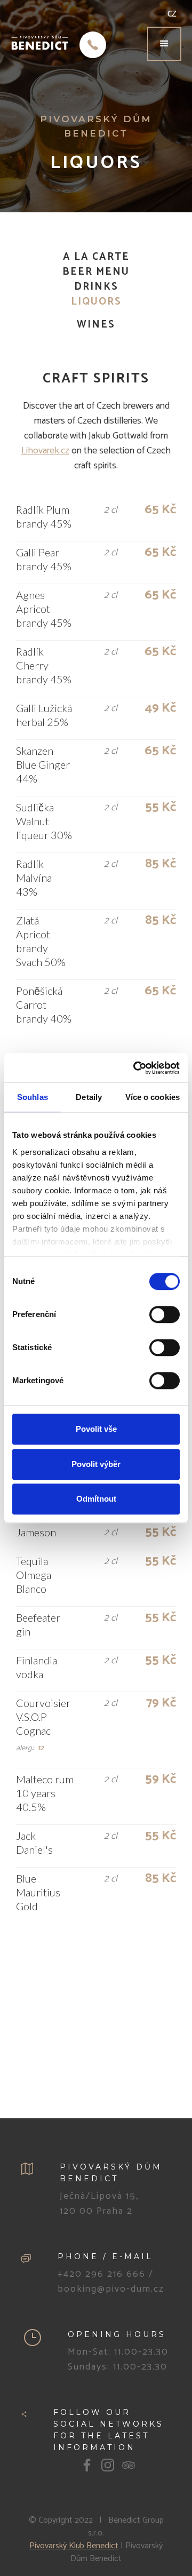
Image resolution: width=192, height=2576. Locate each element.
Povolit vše (96, 1429)
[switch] (165, 1314)
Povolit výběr (96, 1464)
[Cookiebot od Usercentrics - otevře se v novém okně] (135, 1068)
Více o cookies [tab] (153, 1097)
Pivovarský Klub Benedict (74, 2546)
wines (96, 325)
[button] (164, 44)
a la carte (96, 257)
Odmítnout (96, 1499)
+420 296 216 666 (102, 2274)
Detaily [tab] (89, 1097)
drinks (96, 287)
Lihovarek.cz (45, 451)
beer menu (96, 272)
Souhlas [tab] (33, 1097)
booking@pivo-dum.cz (111, 2289)
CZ (172, 14)
